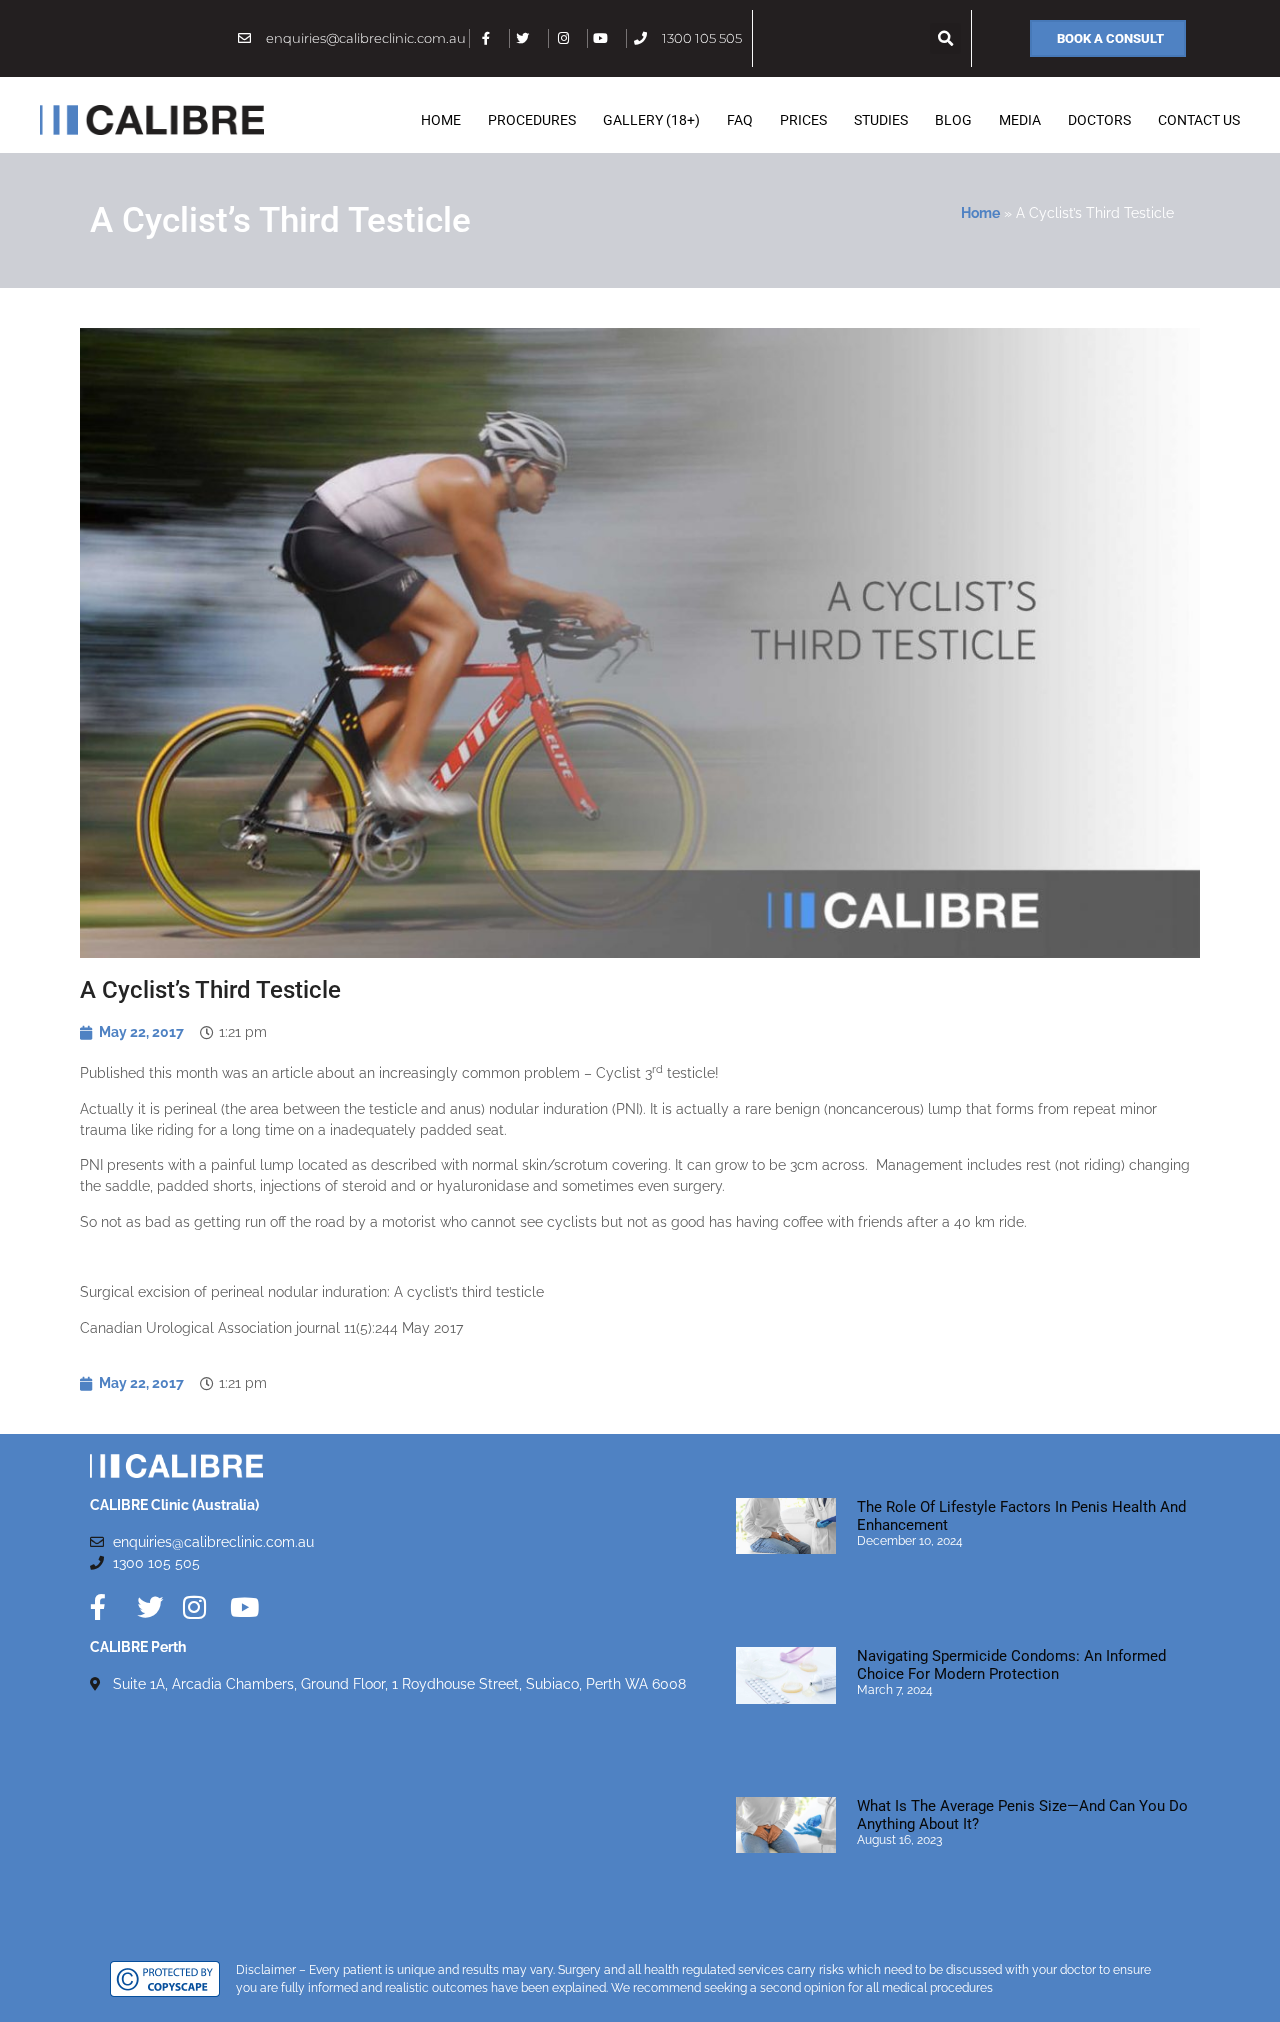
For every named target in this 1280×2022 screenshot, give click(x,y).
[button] (945, 38)
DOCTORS (1099, 120)
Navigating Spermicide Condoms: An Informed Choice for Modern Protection (1011, 1665)
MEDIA (1020, 120)
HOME (441, 120)
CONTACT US (1199, 120)
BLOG (953, 120)
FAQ (740, 120)
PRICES (803, 120)
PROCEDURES (532, 120)
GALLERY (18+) (651, 120)
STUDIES (881, 120)
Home (980, 213)
